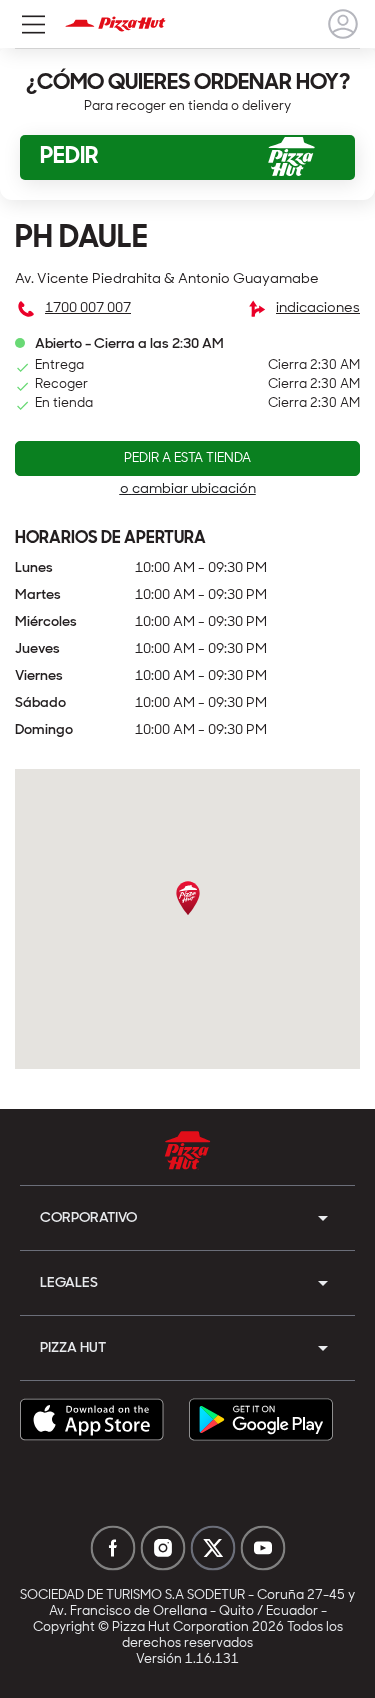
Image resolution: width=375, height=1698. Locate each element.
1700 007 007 (88, 308)
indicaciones (318, 308)
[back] (343, 24)
